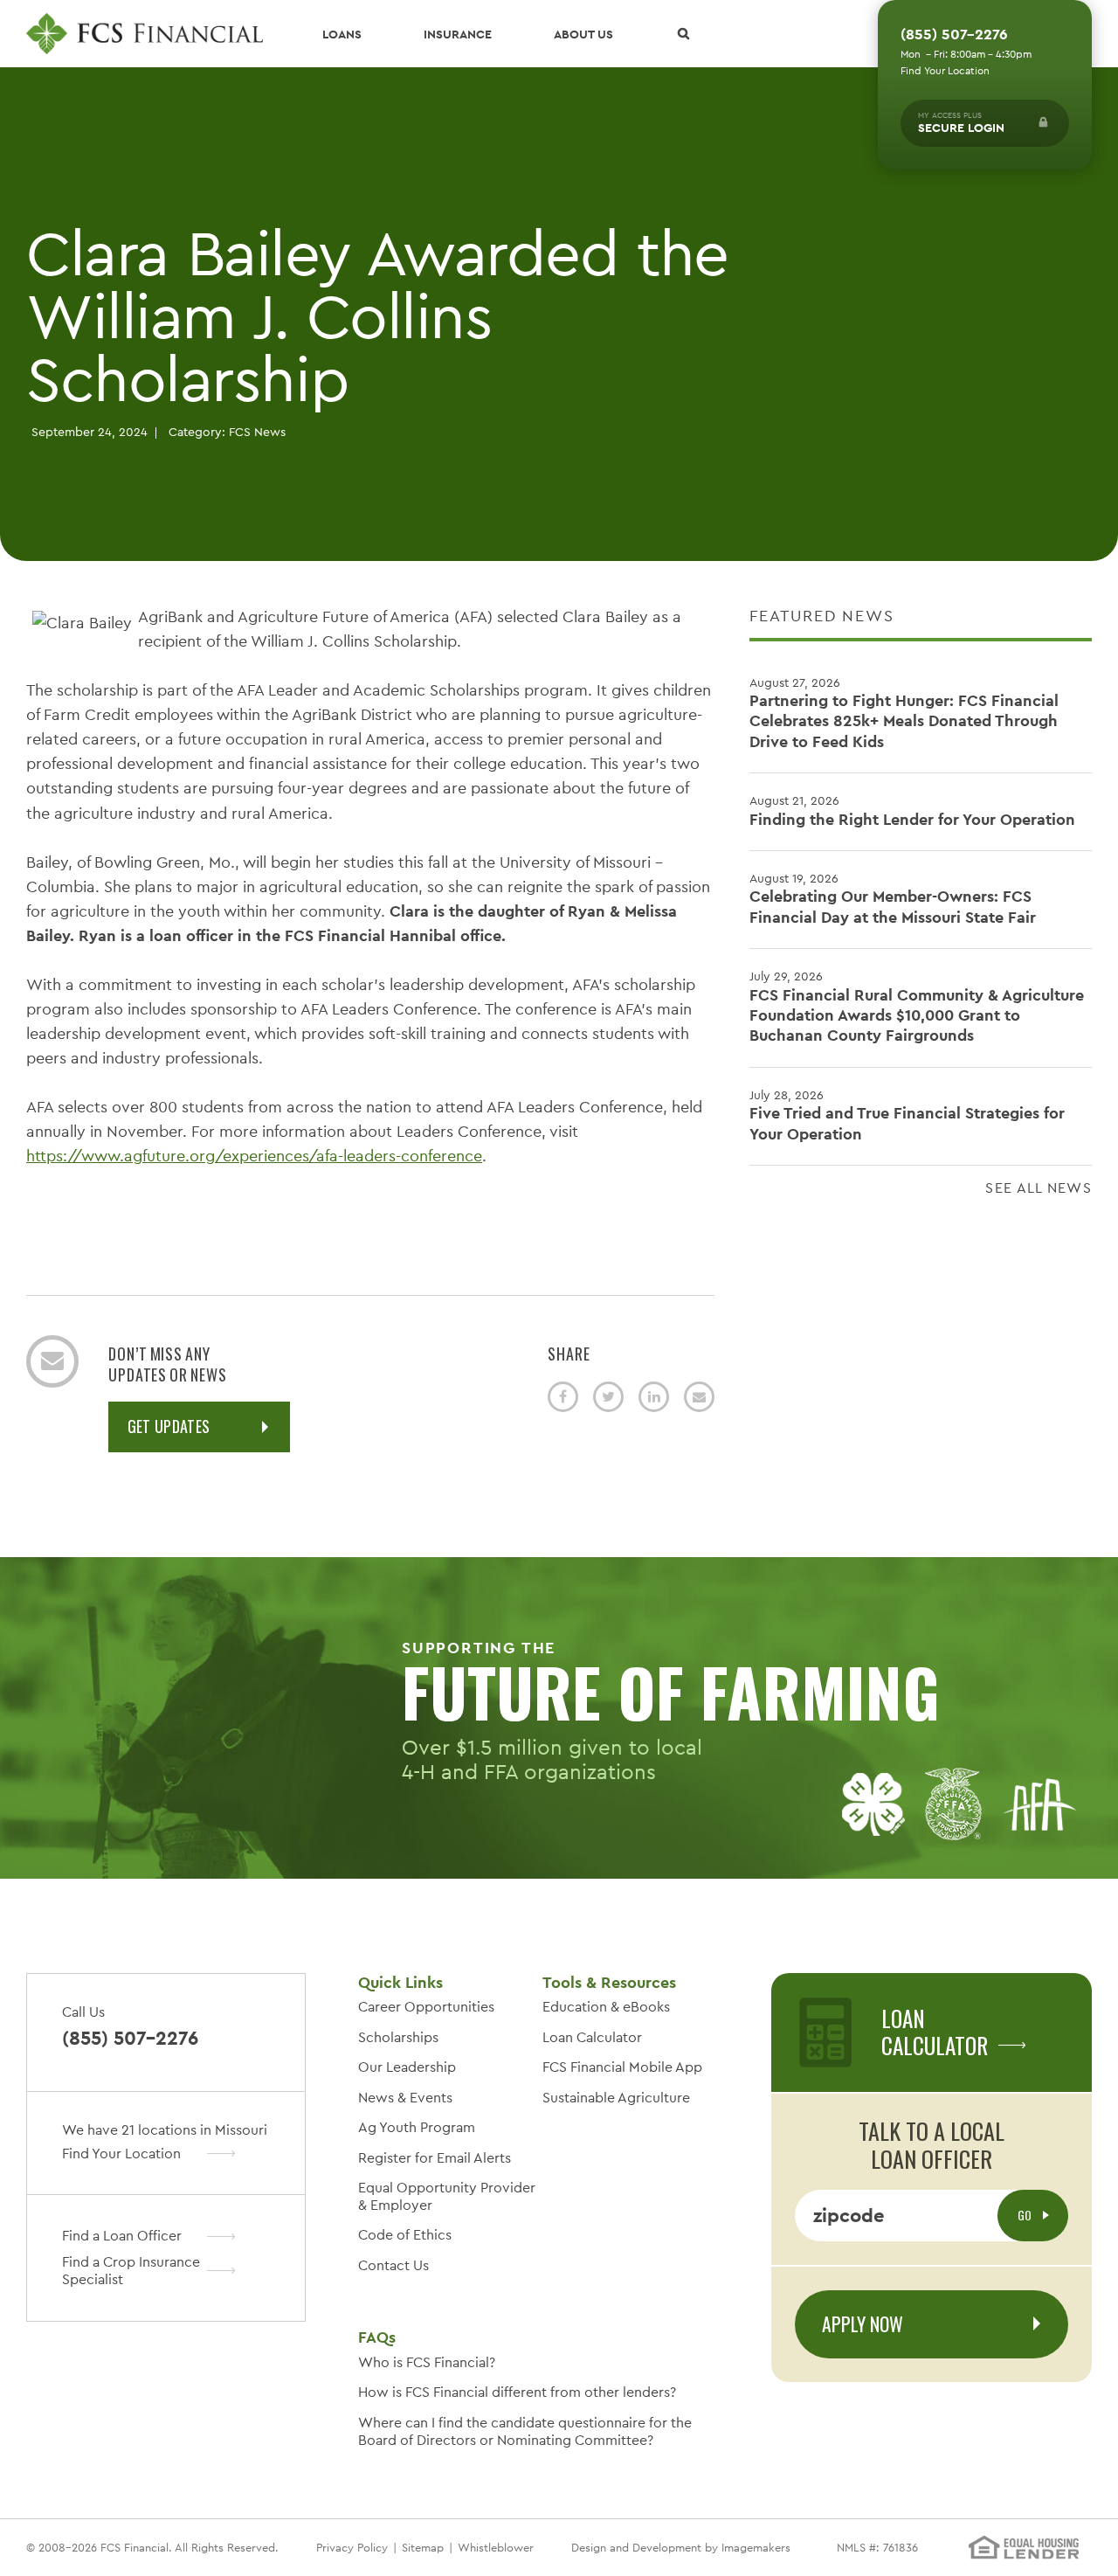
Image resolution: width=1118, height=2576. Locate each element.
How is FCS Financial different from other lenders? (517, 2392)
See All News (1039, 1188)
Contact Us (393, 2265)
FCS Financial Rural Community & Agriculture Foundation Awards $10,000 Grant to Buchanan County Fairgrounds (917, 1007)
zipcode (849, 2215)
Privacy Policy (352, 2548)
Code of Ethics (405, 2235)
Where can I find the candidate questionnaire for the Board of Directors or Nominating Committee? (525, 2431)
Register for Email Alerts (435, 2158)
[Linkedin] (654, 1397)
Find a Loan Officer (122, 2236)
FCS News (257, 432)
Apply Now (863, 2323)
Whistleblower (496, 2548)
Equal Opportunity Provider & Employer (447, 2196)
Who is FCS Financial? (427, 2362)
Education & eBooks (606, 2007)
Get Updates (169, 1426)
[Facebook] (563, 1397)
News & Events (405, 2098)
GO (1026, 2215)
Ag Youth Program (417, 2127)
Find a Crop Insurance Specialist (131, 2271)
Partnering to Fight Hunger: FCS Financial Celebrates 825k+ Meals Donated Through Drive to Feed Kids (904, 713)
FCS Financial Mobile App (622, 2067)
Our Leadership (407, 2067)
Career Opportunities (426, 2007)
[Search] (683, 34)
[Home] (145, 34)
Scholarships (398, 2037)
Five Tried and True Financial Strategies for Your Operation (907, 1115)
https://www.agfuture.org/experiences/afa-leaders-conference (254, 1156)
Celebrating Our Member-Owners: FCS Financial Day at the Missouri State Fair (893, 899)
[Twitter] (608, 1397)
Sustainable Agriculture (616, 2098)
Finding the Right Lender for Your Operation (912, 810)
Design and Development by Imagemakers (681, 2548)
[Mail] (699, 1397)
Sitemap (423, 2548)
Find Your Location (945, 71)
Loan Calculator (592, 2037)
